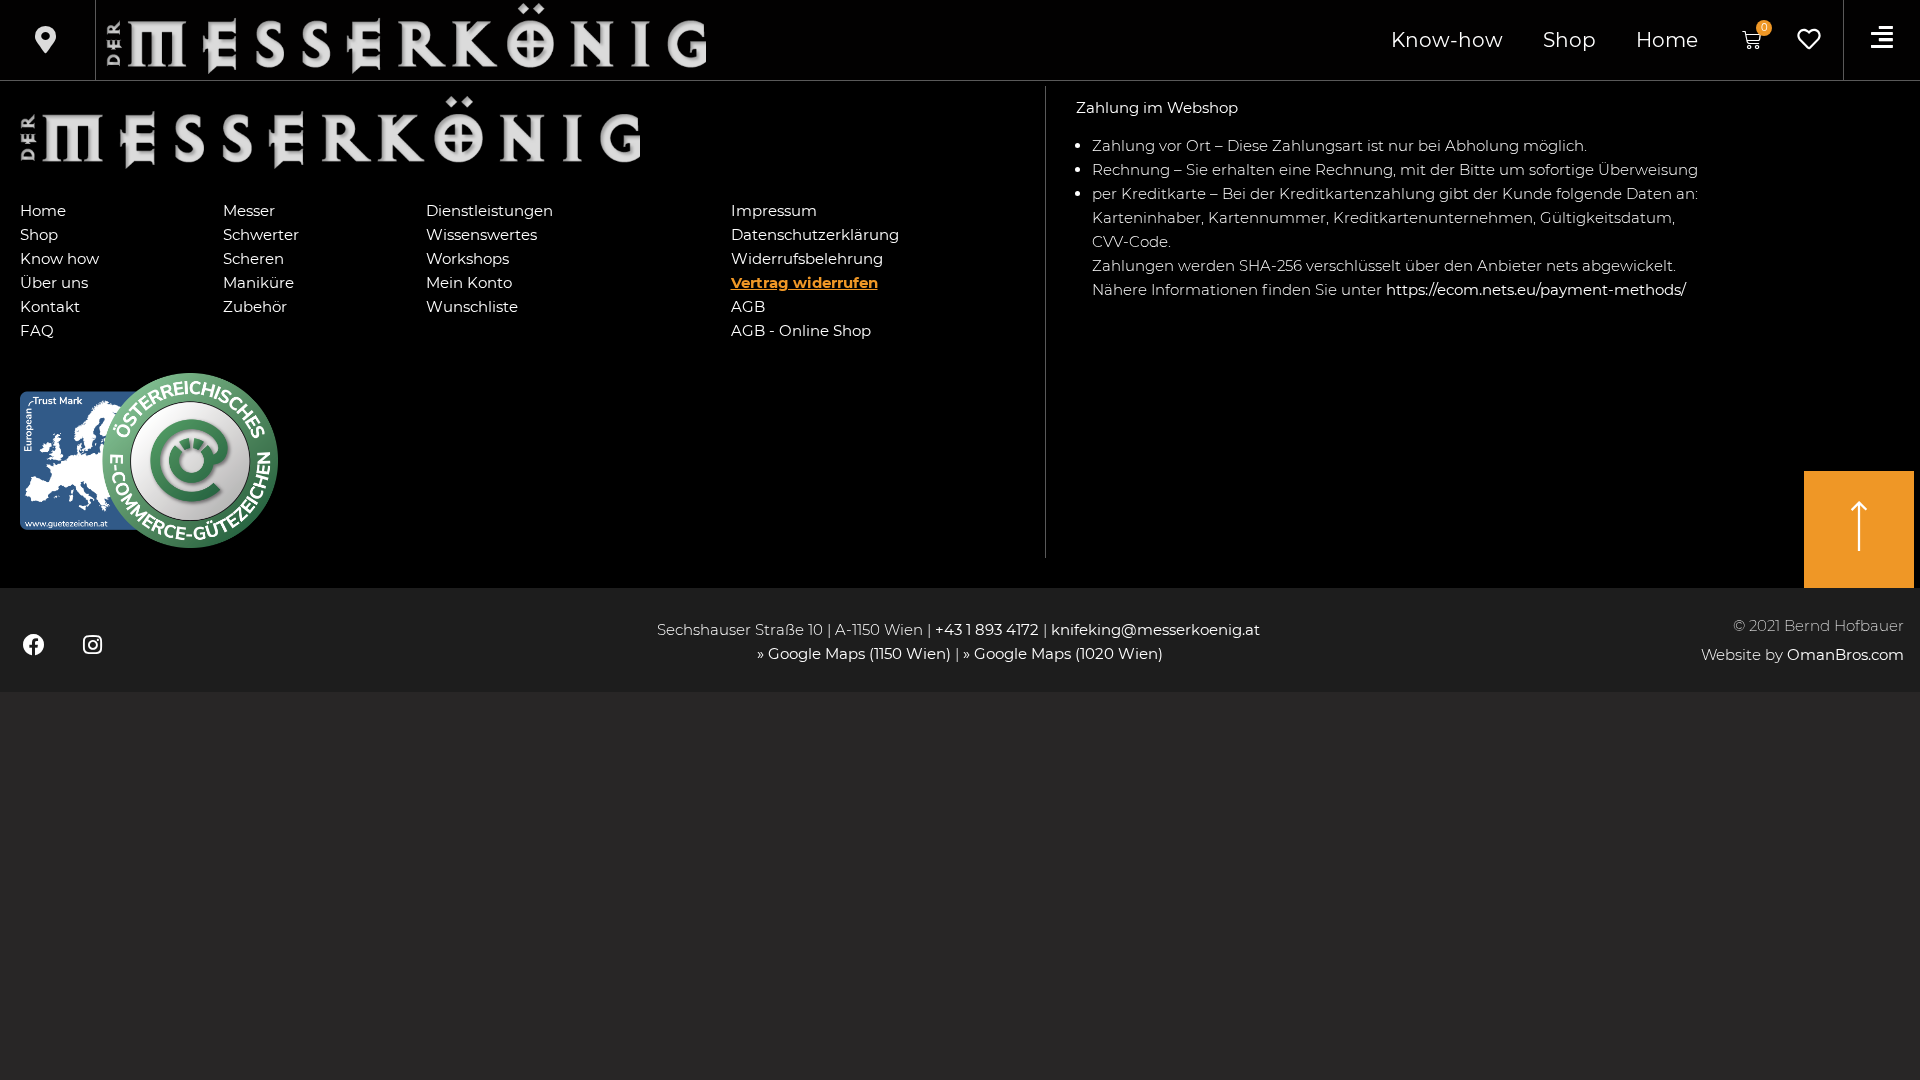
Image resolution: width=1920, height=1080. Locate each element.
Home (1667, 40)
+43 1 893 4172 (987, 629)
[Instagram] (92, 645)
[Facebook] (34, 645)
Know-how (1447, 40)
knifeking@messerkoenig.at (1157, 629)
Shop (1569, 40)
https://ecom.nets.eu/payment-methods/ (1536, 289)
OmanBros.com (1845, 654)
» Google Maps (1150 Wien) (856, 653)
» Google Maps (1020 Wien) (1063, 653)
